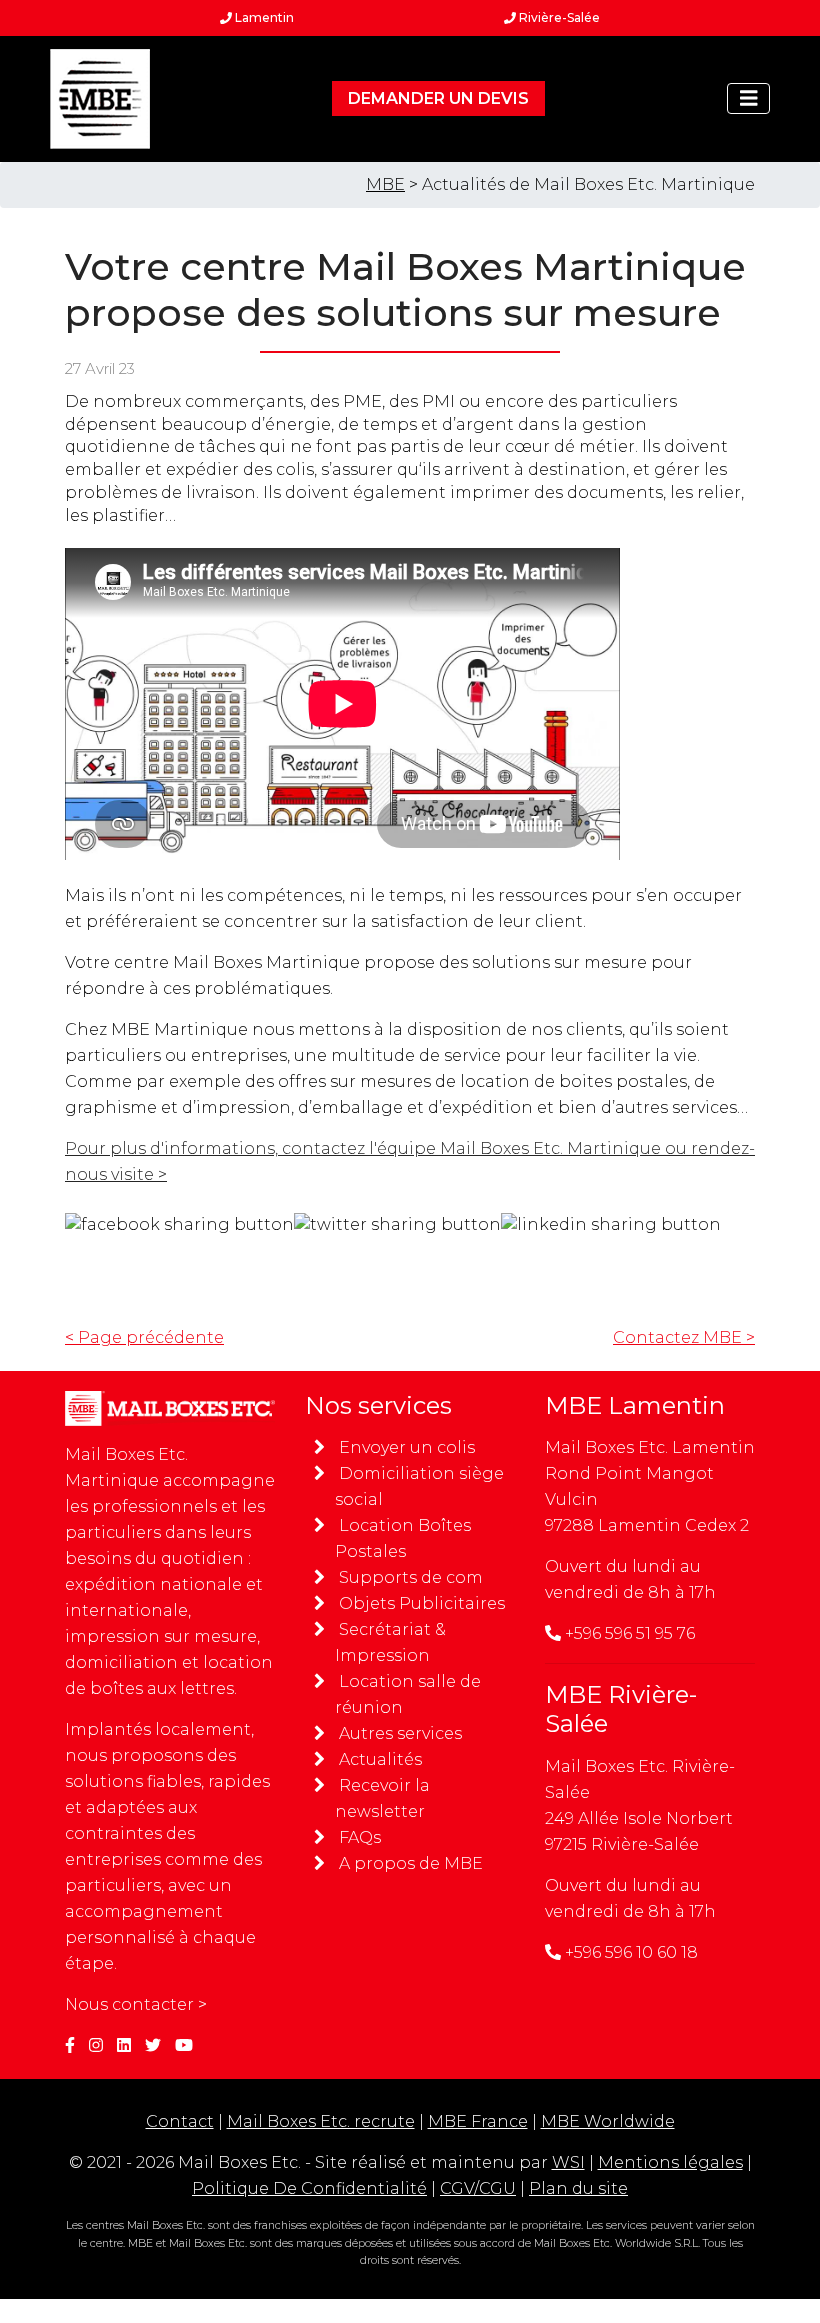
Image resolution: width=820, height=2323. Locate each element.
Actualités (380, 1759)
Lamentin (263, 17)
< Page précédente (144, 1337)
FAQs (360, 1837)
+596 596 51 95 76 (630, 1633)
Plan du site (578, 2188)
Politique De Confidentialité (309, 2188)
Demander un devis (438, 98)
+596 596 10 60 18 (631, 1952)
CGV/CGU (478, 2188)
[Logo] (100, 99)
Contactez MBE (684, 1337)
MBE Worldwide (608, 2121)
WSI (568, 2162)
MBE (385, 184)
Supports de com (411, 1577)
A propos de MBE (411, 1863)
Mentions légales (670, 2162)
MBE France (478, 2121)
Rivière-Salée (558, 17)
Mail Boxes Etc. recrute (321, 2121)
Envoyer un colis (407, 1447)
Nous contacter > (136, 2004)
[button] (749, 98)
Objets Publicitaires (422, 1603)
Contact (180, 2121)
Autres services (400, 1733)
